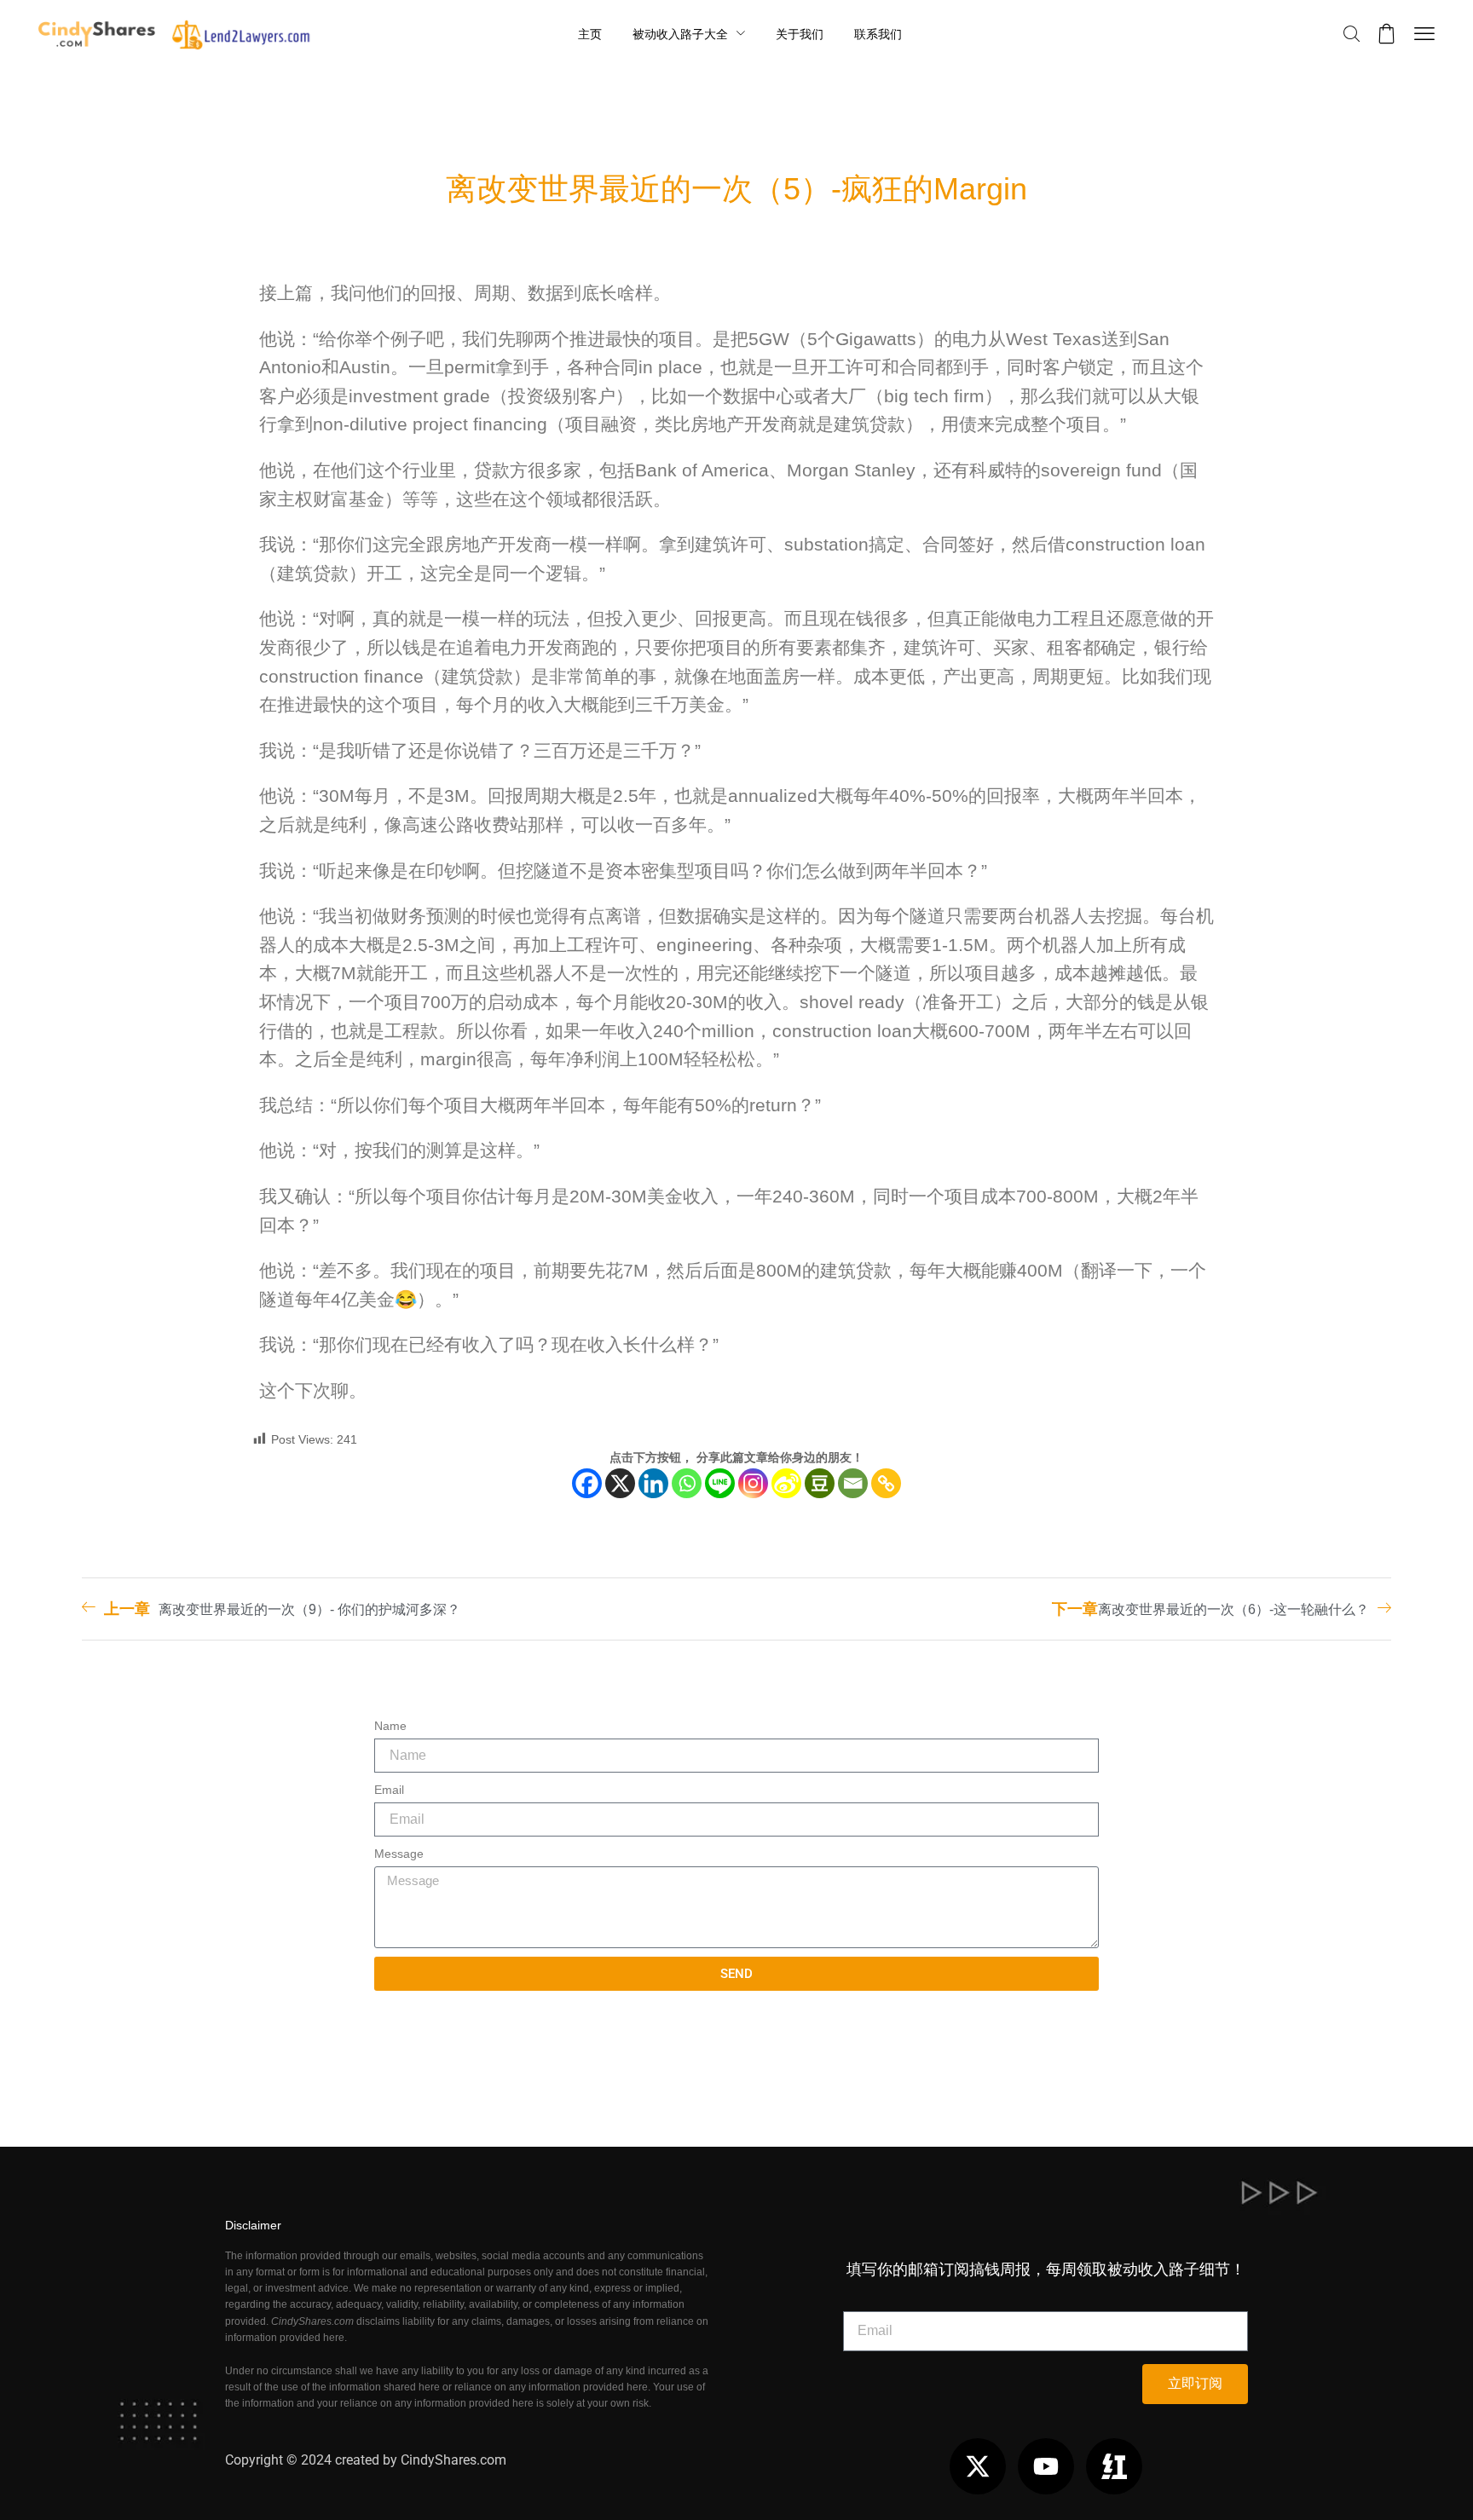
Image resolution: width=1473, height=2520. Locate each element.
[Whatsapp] (687, 1483)
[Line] (720, 1483)
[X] (620, 1483)
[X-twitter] (978, 2466)
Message (399, 1854)
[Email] (853, 1483)
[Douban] (820, 1483)
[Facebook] (587, 1483)
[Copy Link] (886, 1483)
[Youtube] (1046, 2466)
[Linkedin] (653, 1483)
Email (389, 1790)
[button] (1352, 35)
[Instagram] (753, 1483)
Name (390, 1726)
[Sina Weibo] (786, 1483)
